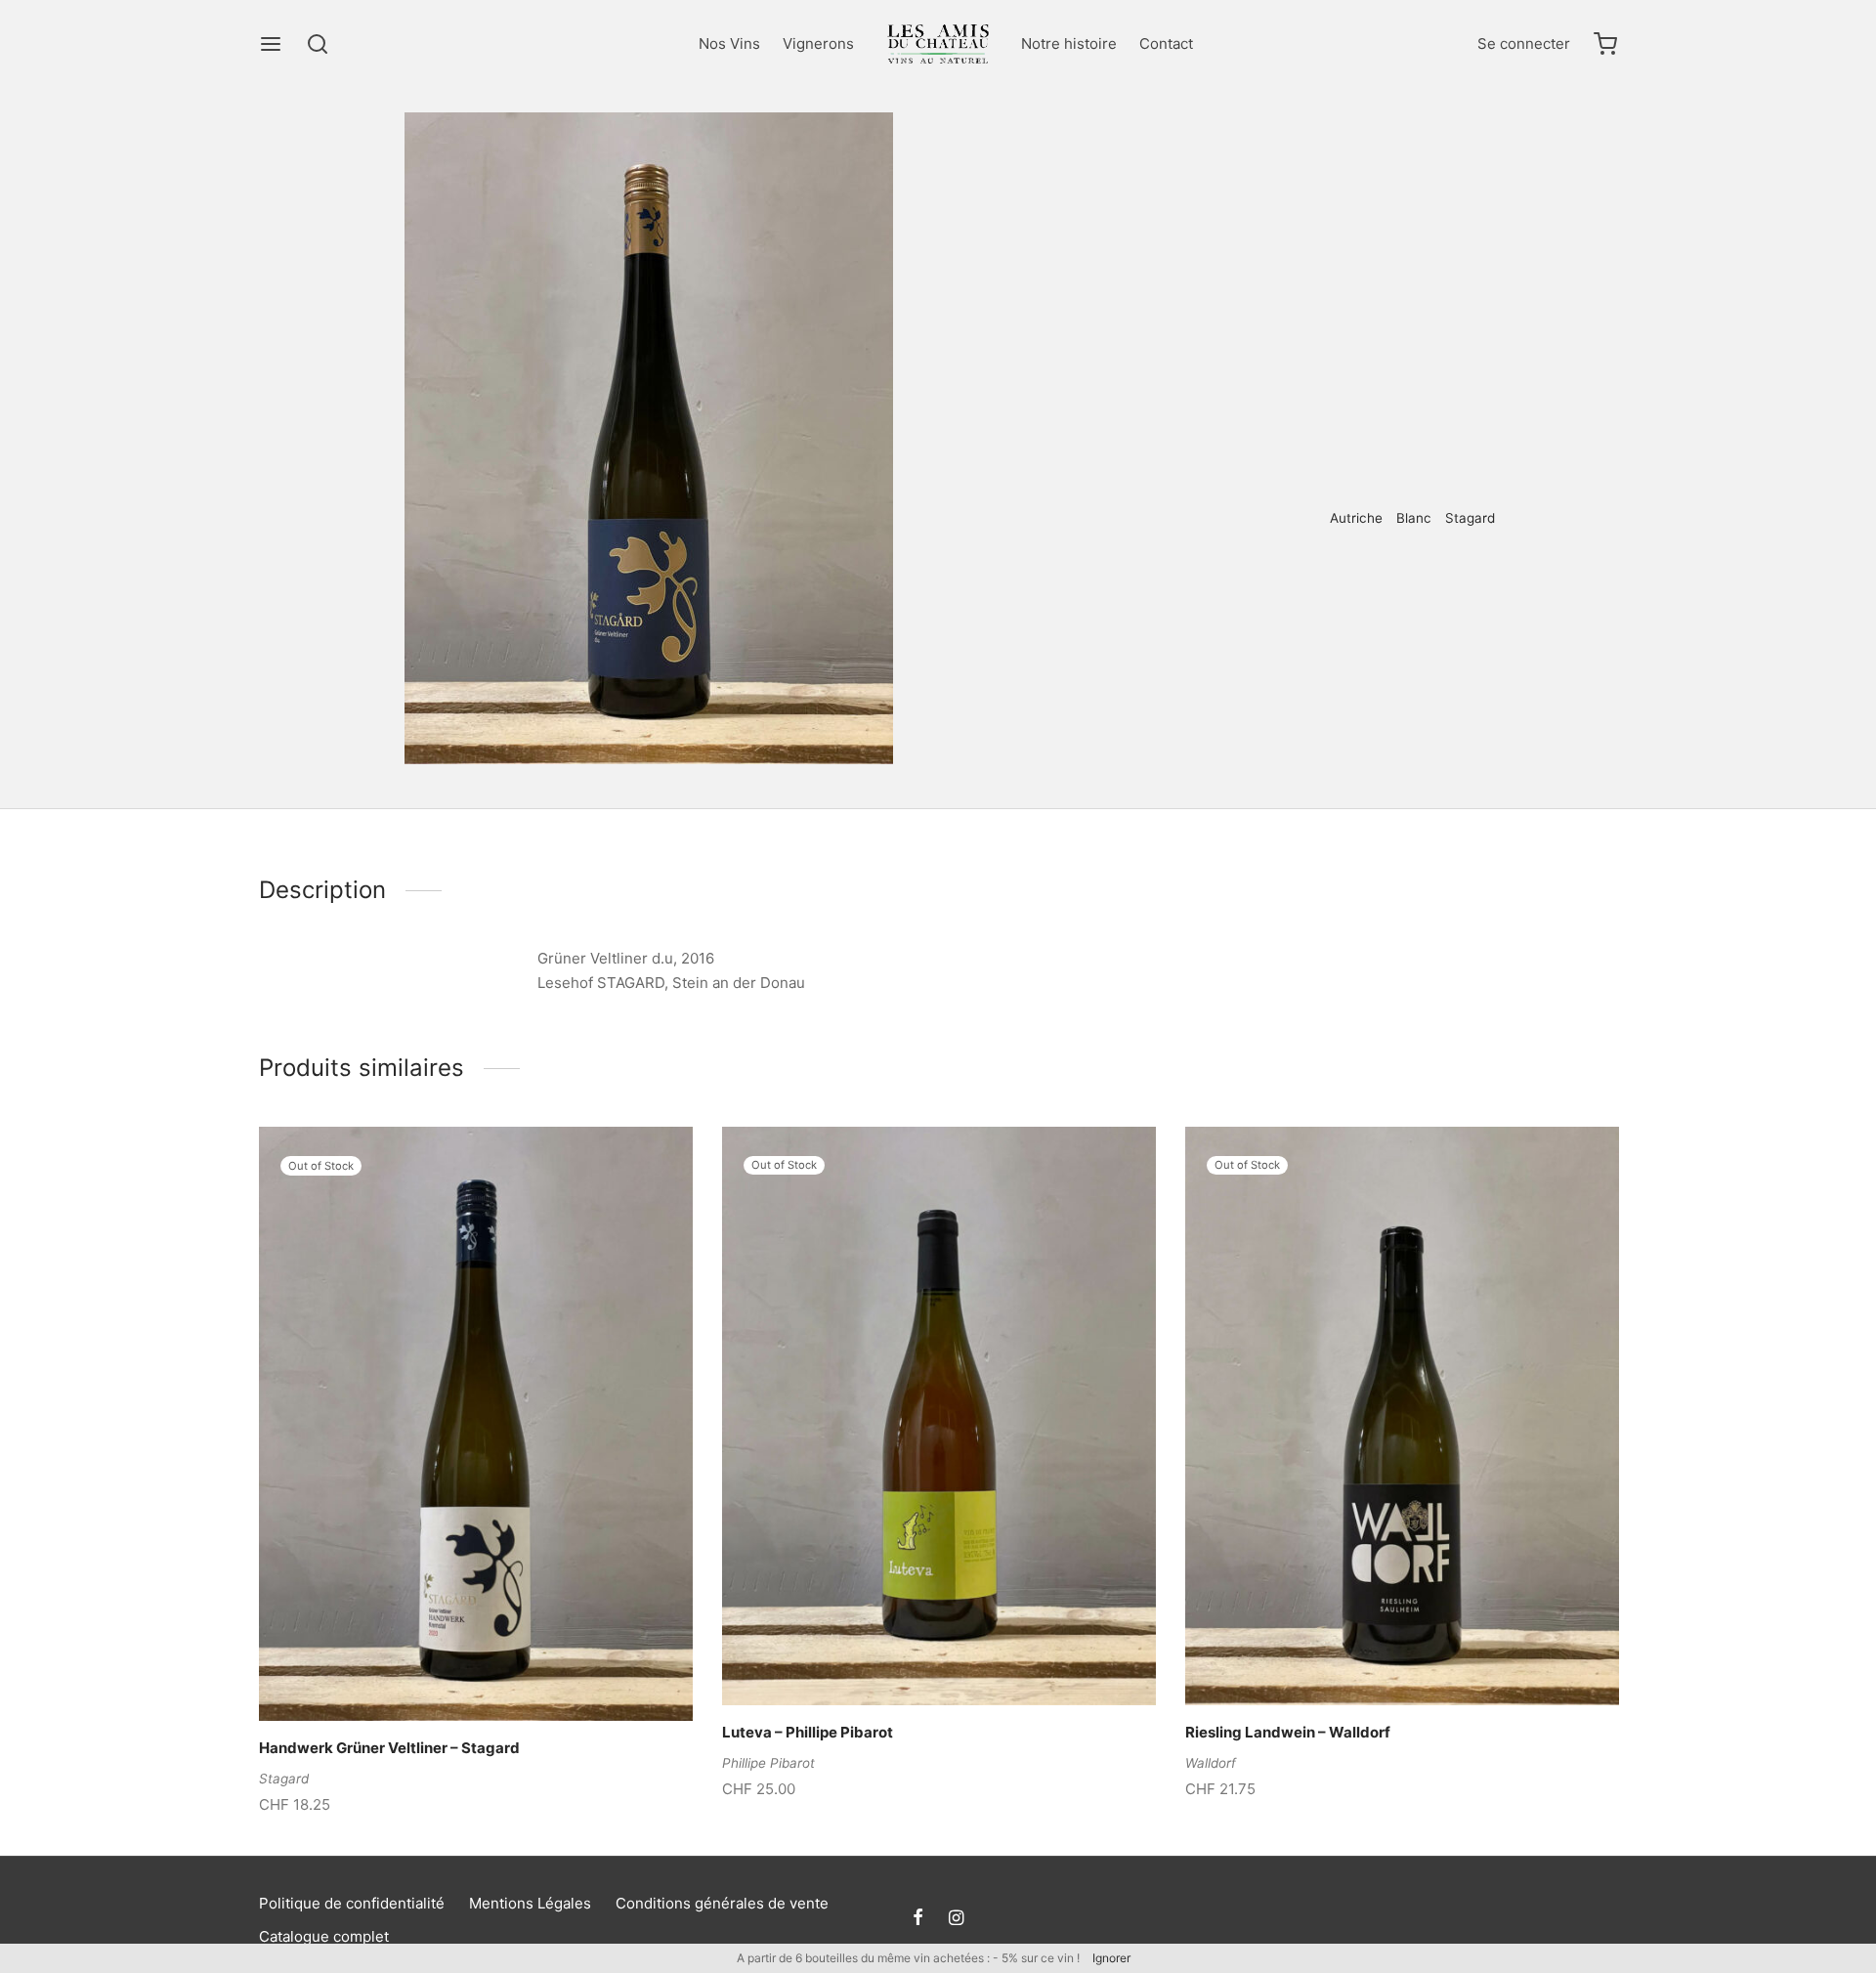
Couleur (1198, 152)
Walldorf (1211, 1763)
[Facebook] (1169, 582)
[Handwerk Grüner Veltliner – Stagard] (476, 1424)
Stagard (1470, 518)
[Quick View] (509, 1676)
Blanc (1257, 152)
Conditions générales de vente (722, 1903)
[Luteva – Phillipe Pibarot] (939, 1416)
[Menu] (271, 44)
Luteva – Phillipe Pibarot (808, 1733)
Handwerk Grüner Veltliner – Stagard (389, 1749)
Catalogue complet (324, 1936)
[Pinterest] (1197, 582)
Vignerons (818, 43)
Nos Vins (729, 43)
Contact (1166, 43)
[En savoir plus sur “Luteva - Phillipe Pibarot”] (906, 1660)
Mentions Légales (530, 1903)
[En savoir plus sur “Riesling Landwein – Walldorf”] (1369, 1660)
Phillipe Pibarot (768, 1763)
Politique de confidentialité (352, 1903)
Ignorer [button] (1111, 1958)
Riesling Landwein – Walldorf (1288, 1733)
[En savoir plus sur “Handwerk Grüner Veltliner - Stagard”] (443, 1676)
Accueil (1134, 152)
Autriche (1356, 518)
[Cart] (1605, 44)
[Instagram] (956, 1919)
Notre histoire (1069, 43)
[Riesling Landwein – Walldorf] (1402, 1416)
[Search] (318, 44)
